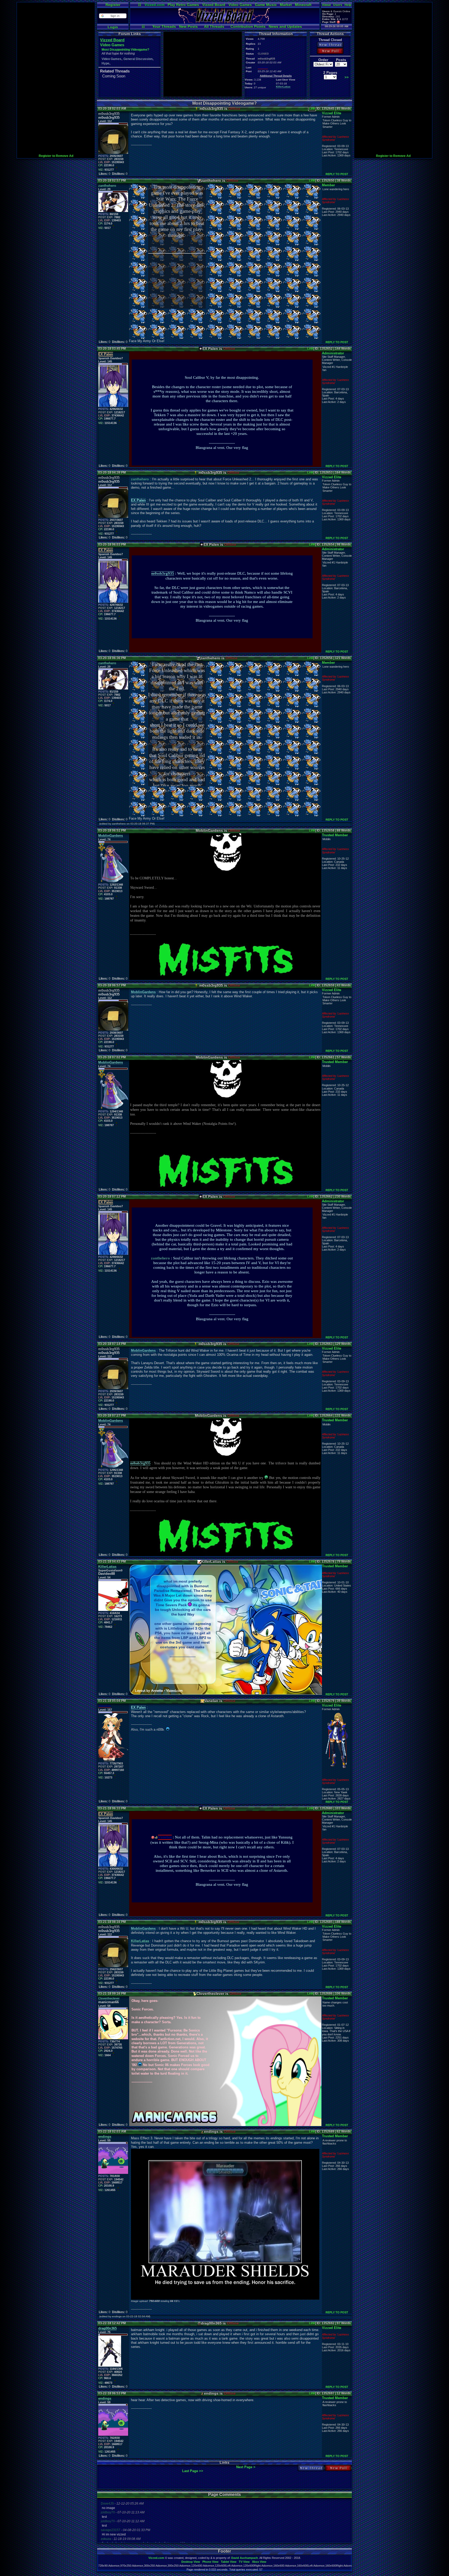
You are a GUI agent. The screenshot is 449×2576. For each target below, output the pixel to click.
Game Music (266, 5)
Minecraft (303, 5)
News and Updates (285, 26)
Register (113, 5)
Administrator (333, 353)
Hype (105, 63)
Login (113, 27)
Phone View (210, 2562)
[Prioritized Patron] (338, 22)
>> (347, 77)
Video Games (240, 5)
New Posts (188, 26)
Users (338, 5)
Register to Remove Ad (56, 156)
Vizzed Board (214, 5)
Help (348, 5)
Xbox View (259, 2562)
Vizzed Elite (332, 113)
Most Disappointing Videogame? (125, 50)
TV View (244, 2562)
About (326, 5)
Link (312, 109)
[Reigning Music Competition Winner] (156, 1837)
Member (328, 185)
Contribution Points (248, 26)
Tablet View (229, 2562)
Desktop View (191, 2562)
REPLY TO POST (337, 174)
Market (286, 5)
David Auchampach (245, 2558)
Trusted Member (335, 835)
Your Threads (164, 26)
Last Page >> (193, 2471)
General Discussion (138, 59)
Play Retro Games (183, 5)
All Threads (214, 26)
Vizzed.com (154, 5)
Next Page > (246, 2467)
